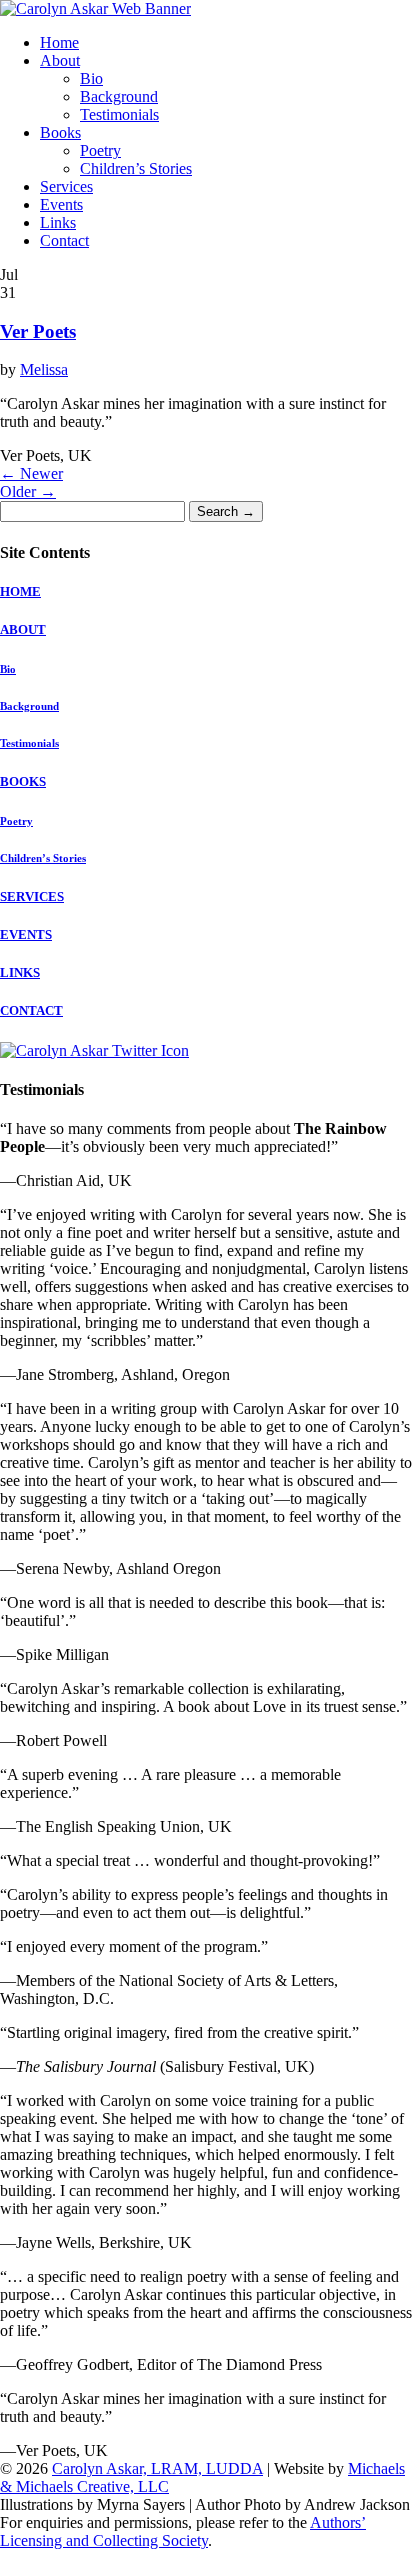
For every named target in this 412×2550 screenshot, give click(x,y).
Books (60, 132)
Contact (64, 240)
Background (119, 96)
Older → (28, 491)
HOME (20, 591)
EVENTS (26, 934)
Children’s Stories (136, 168)
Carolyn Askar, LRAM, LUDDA (157, 2468)
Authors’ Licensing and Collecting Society (183, 2531)
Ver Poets (38, 331)
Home (59, 42)
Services (66, 186)
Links (58, 222)
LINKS (20, 972)
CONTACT (31, 1010)
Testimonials (119, 114)
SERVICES (32, 896)
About (60, 60)
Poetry (100, 150)
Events (61, 204)
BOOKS (23, 781)
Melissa (44, 369)
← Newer (31, 473)
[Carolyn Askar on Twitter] (94, 1050)
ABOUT (23, 629)
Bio (91, 78)
